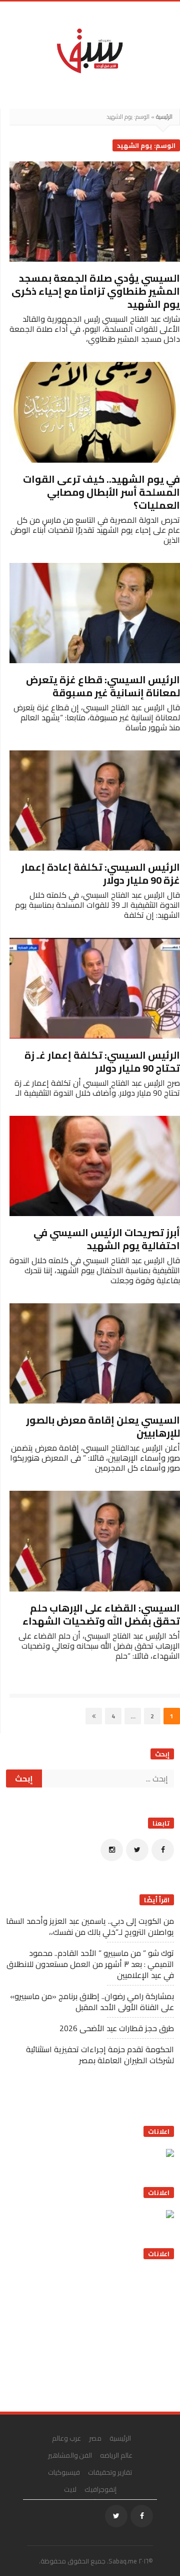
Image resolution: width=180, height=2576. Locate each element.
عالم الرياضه (116, 2455)
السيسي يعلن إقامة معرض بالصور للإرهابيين (103, 1426)
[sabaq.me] (90, 50)
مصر (95, 2438)
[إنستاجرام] (112, 1850)
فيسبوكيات (64, 2472)
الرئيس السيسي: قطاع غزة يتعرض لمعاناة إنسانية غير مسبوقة (103, 686)
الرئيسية (164, 117)
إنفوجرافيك (100, 2489)
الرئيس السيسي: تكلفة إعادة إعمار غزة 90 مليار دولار (100, 873)
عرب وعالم (66, 2438)
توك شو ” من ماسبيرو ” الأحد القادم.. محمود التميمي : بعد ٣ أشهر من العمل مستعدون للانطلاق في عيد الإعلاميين (90, 1964)
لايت (70, 2489)
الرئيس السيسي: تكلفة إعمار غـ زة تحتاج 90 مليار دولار (102, 1061)
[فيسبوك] (163, 1850)
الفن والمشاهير (70, 2455)
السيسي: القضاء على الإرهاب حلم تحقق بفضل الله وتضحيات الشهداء (101, 1614)
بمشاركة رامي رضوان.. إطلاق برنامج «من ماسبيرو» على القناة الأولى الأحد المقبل (92, 2002)
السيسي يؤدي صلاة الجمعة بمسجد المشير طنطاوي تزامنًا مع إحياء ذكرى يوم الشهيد (96, 291)
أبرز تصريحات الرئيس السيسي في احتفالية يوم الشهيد (107, 1239)
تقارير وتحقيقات (110, 2472)
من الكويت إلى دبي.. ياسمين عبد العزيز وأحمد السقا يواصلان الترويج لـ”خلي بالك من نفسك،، (90, 1926)
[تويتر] (137, 1850)
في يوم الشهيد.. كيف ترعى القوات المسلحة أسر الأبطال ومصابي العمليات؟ (101, 492)
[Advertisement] (99, 2332)
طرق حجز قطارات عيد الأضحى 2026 (117, 2028)
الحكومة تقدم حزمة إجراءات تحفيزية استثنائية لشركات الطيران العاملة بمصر (100, 2055)
